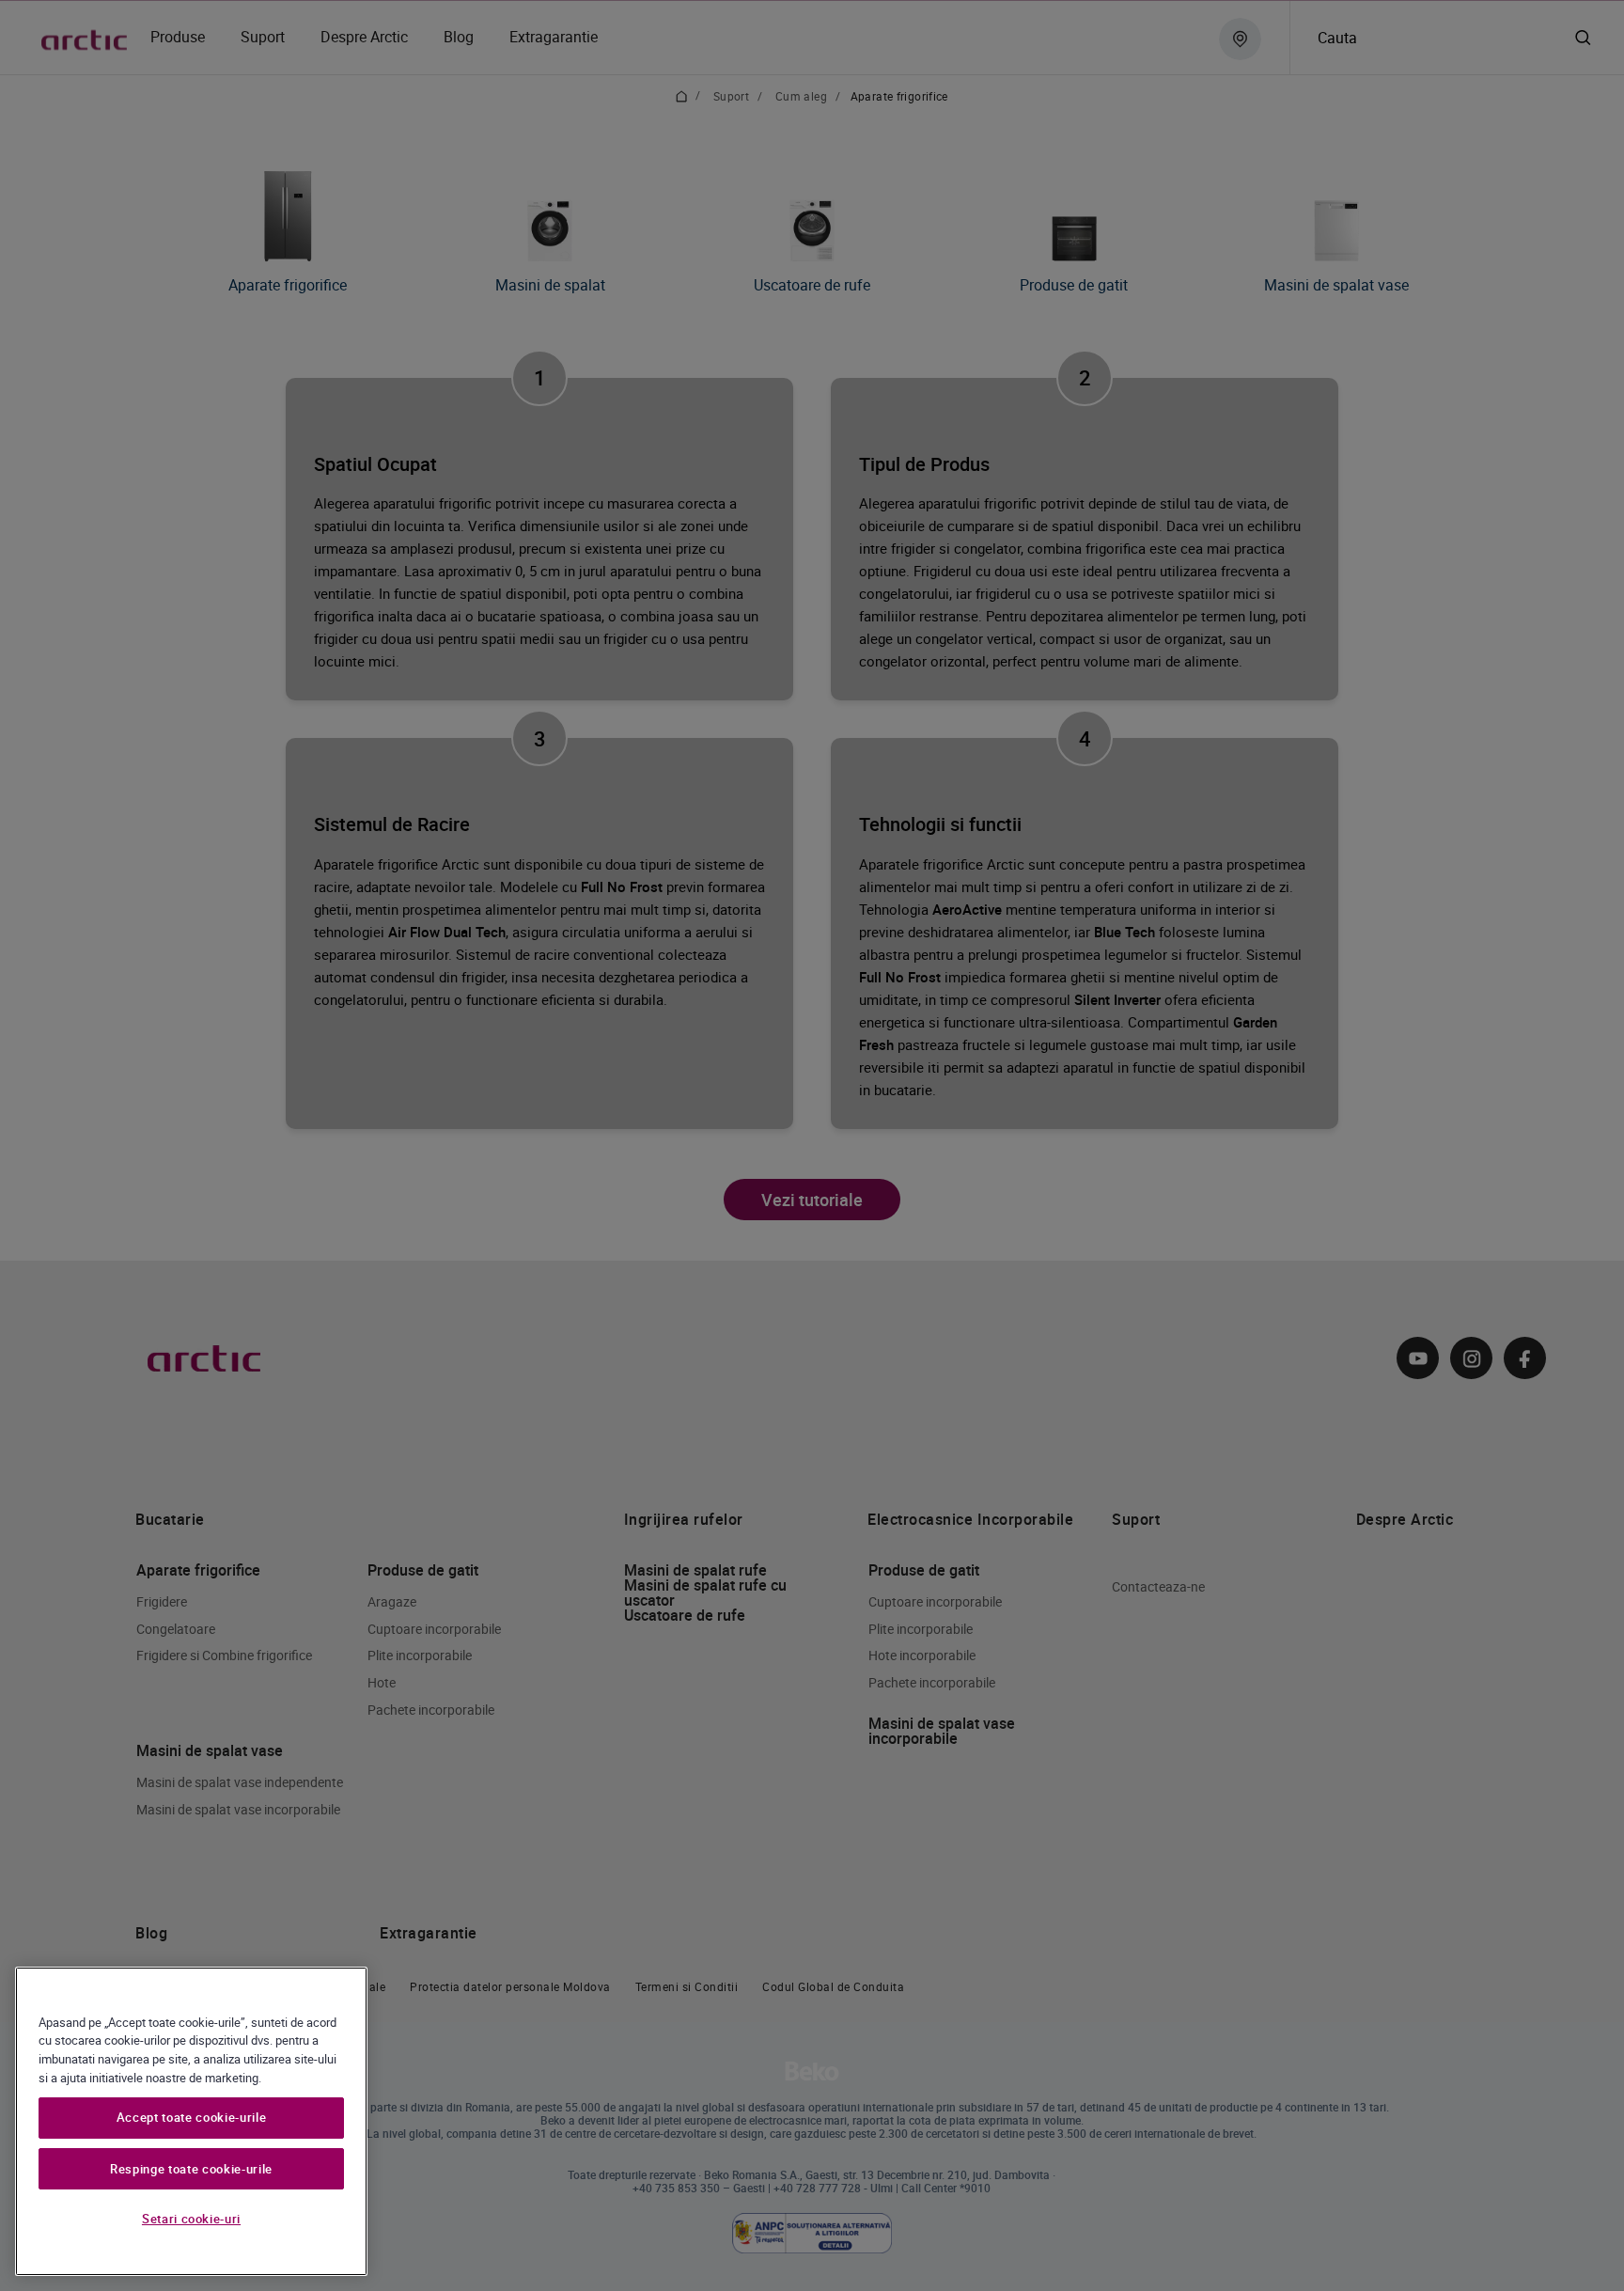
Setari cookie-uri (191, 2219)
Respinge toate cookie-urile (191, 2169)
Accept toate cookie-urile (191, 2118)
